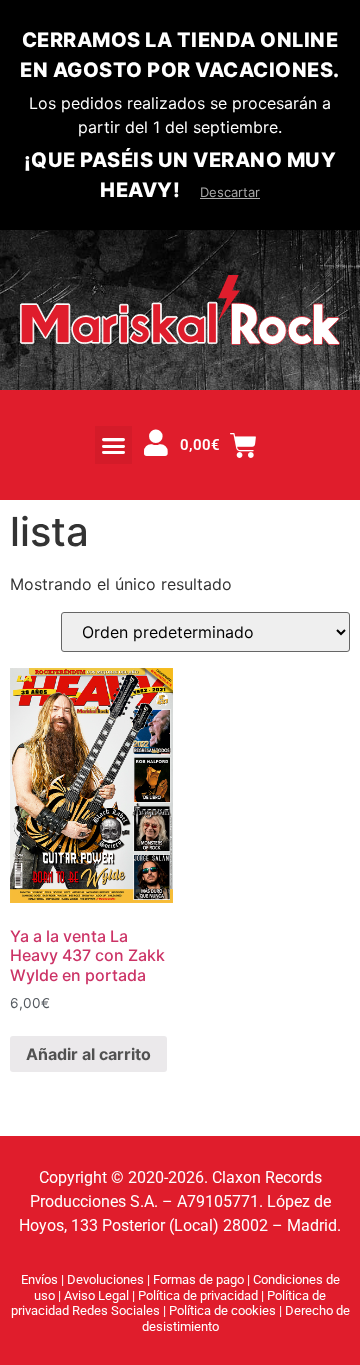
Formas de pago (198, 1279)
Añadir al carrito (88, 1054)
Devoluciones (105, 1279)
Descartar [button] (230, 192)
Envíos (39, 1279)
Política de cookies (224, 1310)
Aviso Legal (98, 1295)
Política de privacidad (199, 1295)
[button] (114, 445)
